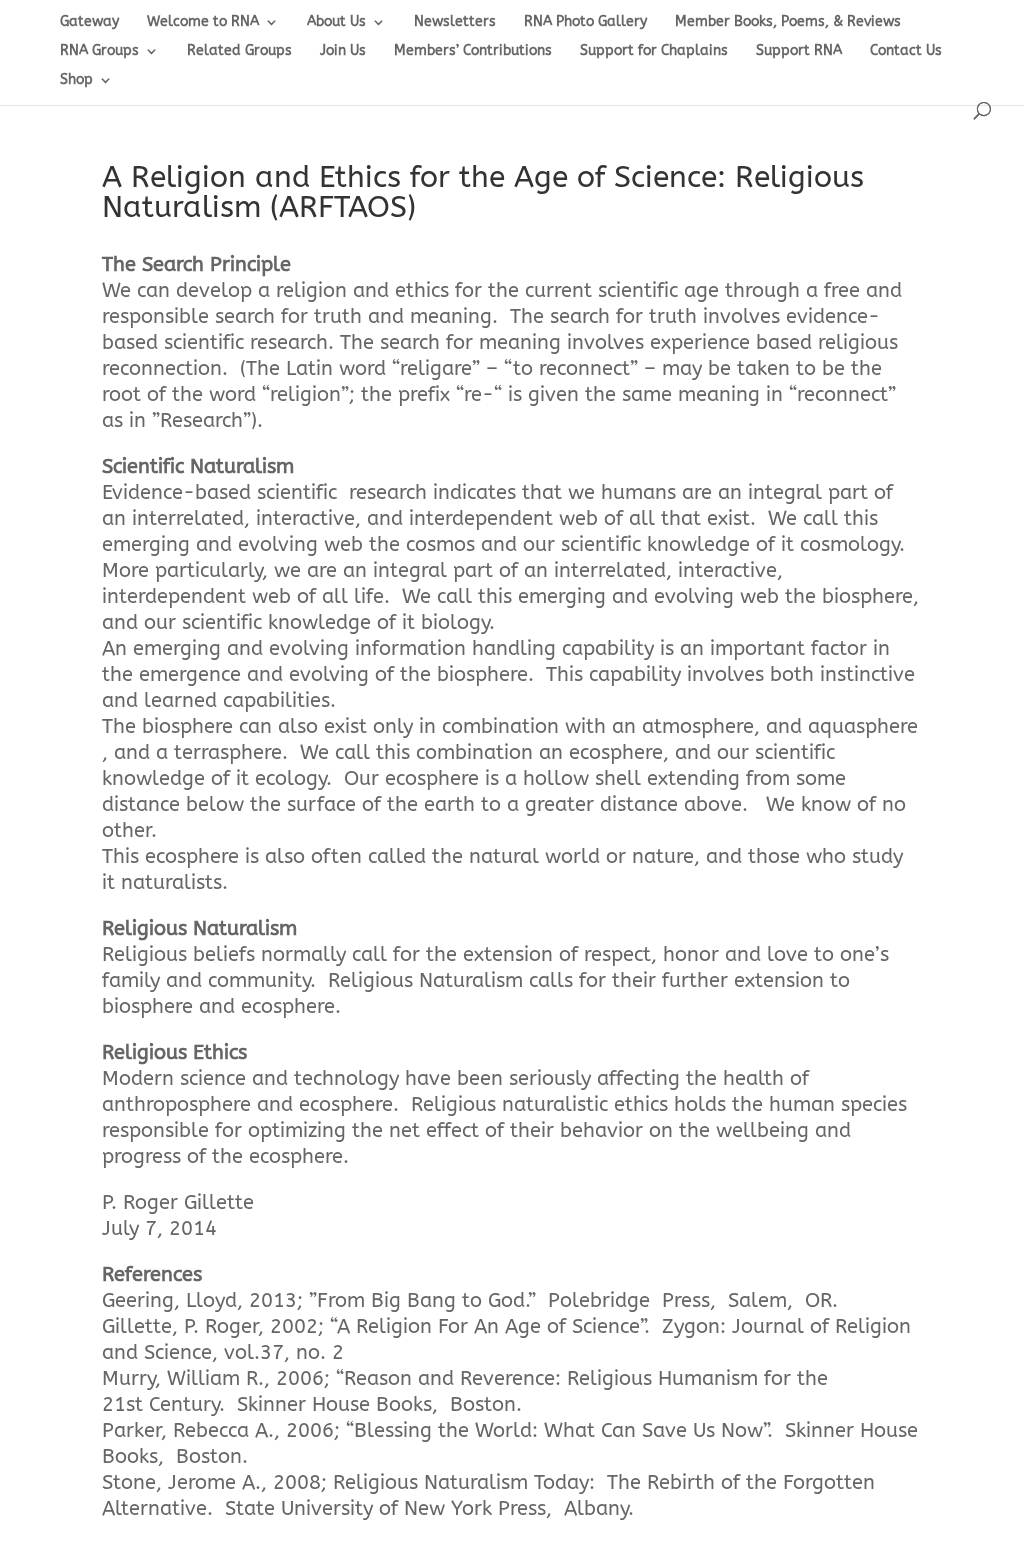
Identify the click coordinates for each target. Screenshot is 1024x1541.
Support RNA (799, 51)
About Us (336, 22)
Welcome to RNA (203, 22)
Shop (76, 80)
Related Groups (239, 51)
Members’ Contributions (473, 51)
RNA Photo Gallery (585, 22)
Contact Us (906, 51)
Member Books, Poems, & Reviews (788, 22)
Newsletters (455, 22)
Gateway (89, 22)
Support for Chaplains (654, 51)
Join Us (343, 51)
